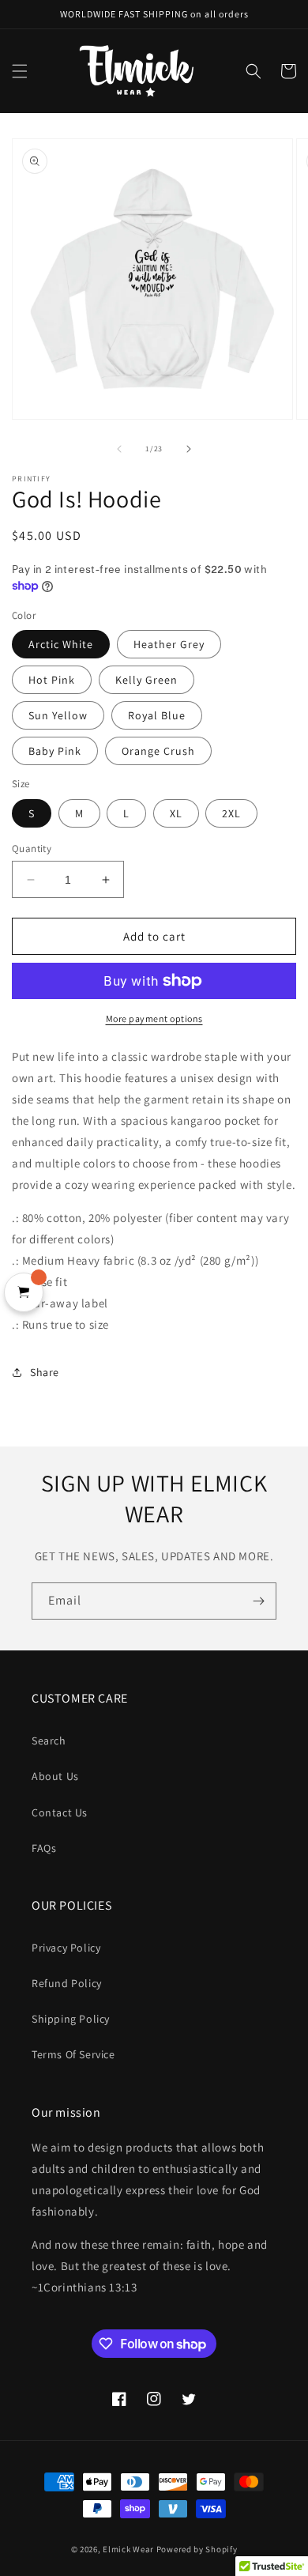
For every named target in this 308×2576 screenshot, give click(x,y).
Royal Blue (157, 715)
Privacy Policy (66, 1948)
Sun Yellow (58, 715)
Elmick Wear (128, 2549)
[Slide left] (119, 449)
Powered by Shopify (197, 2549)
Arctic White (61, 644)
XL (176, 813)
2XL (231, 813)
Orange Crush (158, 751)
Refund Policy (67, 1983)
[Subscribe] (258, 1601)
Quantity (32, 849)
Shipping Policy (71, 2019)
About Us (55, 1776)
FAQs (44, 1848)
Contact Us (60, 1812)
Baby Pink (55, 751)
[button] (20, 71)
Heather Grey (169, 644)
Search (49, 1741)
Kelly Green (146, 680)
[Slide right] (189, 449)
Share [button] (45, 1372)
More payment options (154, 1018)
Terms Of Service (73, 2054)
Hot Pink (52, 680)
